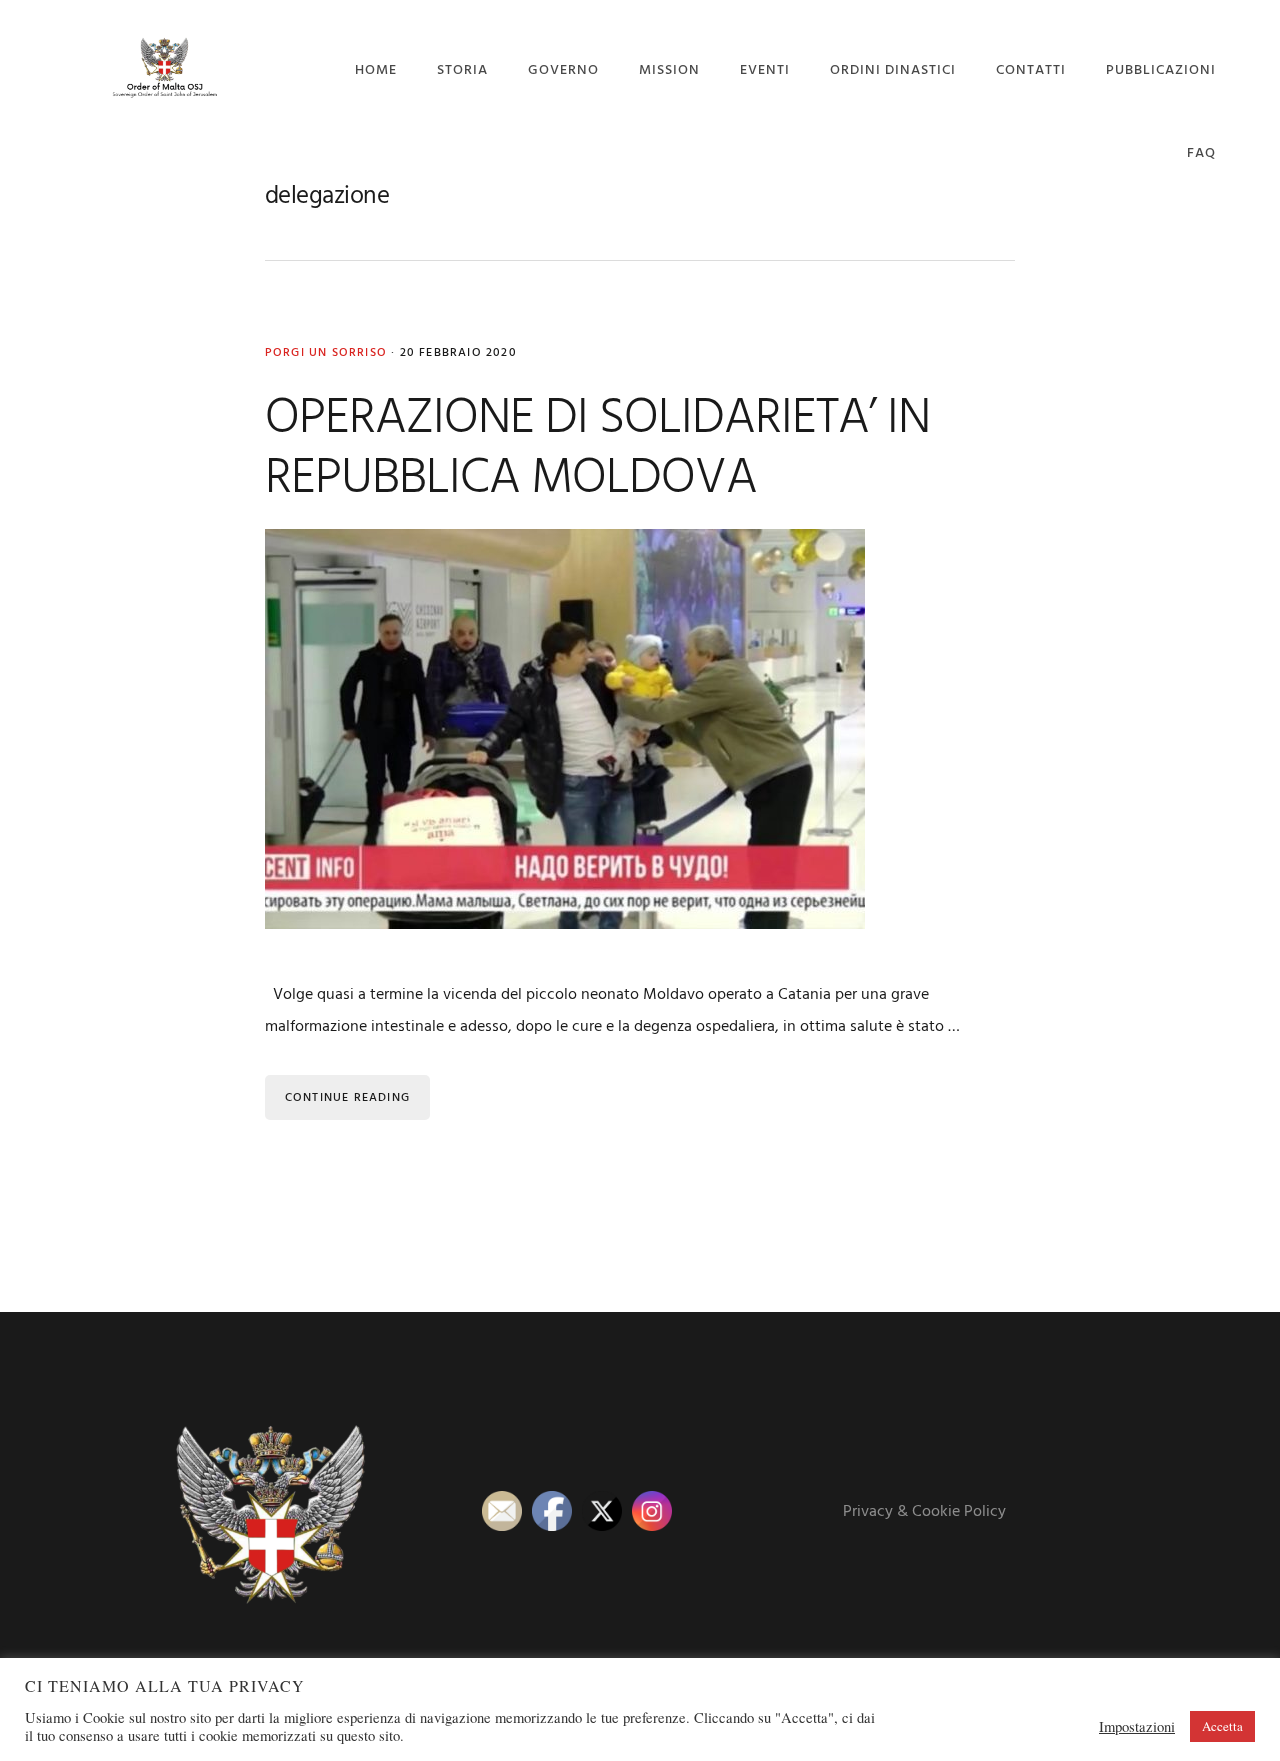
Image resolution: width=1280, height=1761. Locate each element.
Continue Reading (347, 1098)
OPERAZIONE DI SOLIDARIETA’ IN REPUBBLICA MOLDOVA (597, 449)
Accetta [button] (1222, 1726)
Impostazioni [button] (1137, 1727)
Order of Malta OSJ (164, 67)
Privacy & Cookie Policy (924, 1512)
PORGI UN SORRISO (326, 353)
